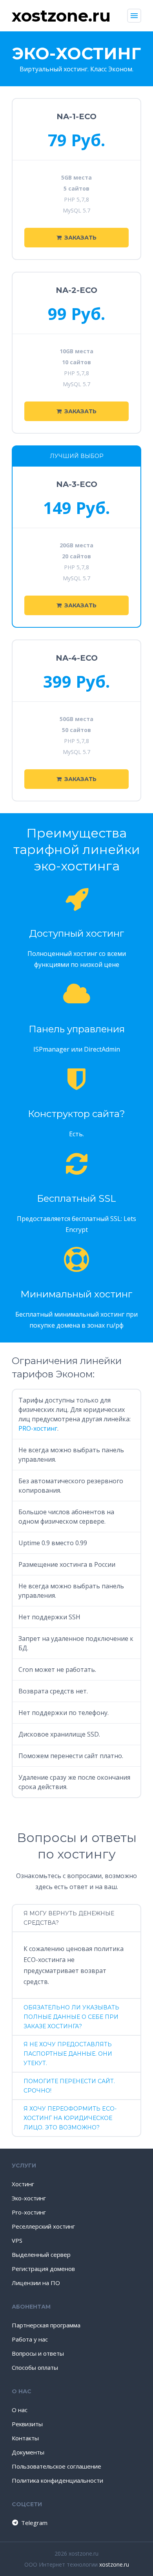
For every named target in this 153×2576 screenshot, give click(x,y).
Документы (28, 2452)
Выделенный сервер (41, 2254)
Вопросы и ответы (38, 2353)
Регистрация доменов (43, 2269)
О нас (20, 2410)
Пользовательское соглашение (56, 2466)
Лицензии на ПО (36, 2283)
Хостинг (23, 2184)
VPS (17, 2240)
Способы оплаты (35, 2367)
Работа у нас (30, 2339)
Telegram (34, 2523)
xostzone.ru (114, 2564)
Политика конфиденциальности (57, 2480)
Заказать (80, 238)
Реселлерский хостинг (43, 2226)
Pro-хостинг (29, 2212)
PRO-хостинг (38, 1428)
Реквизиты (27, 2424)
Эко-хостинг (29, 2198)
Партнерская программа (46, 2325)
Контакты (25, 2438)
